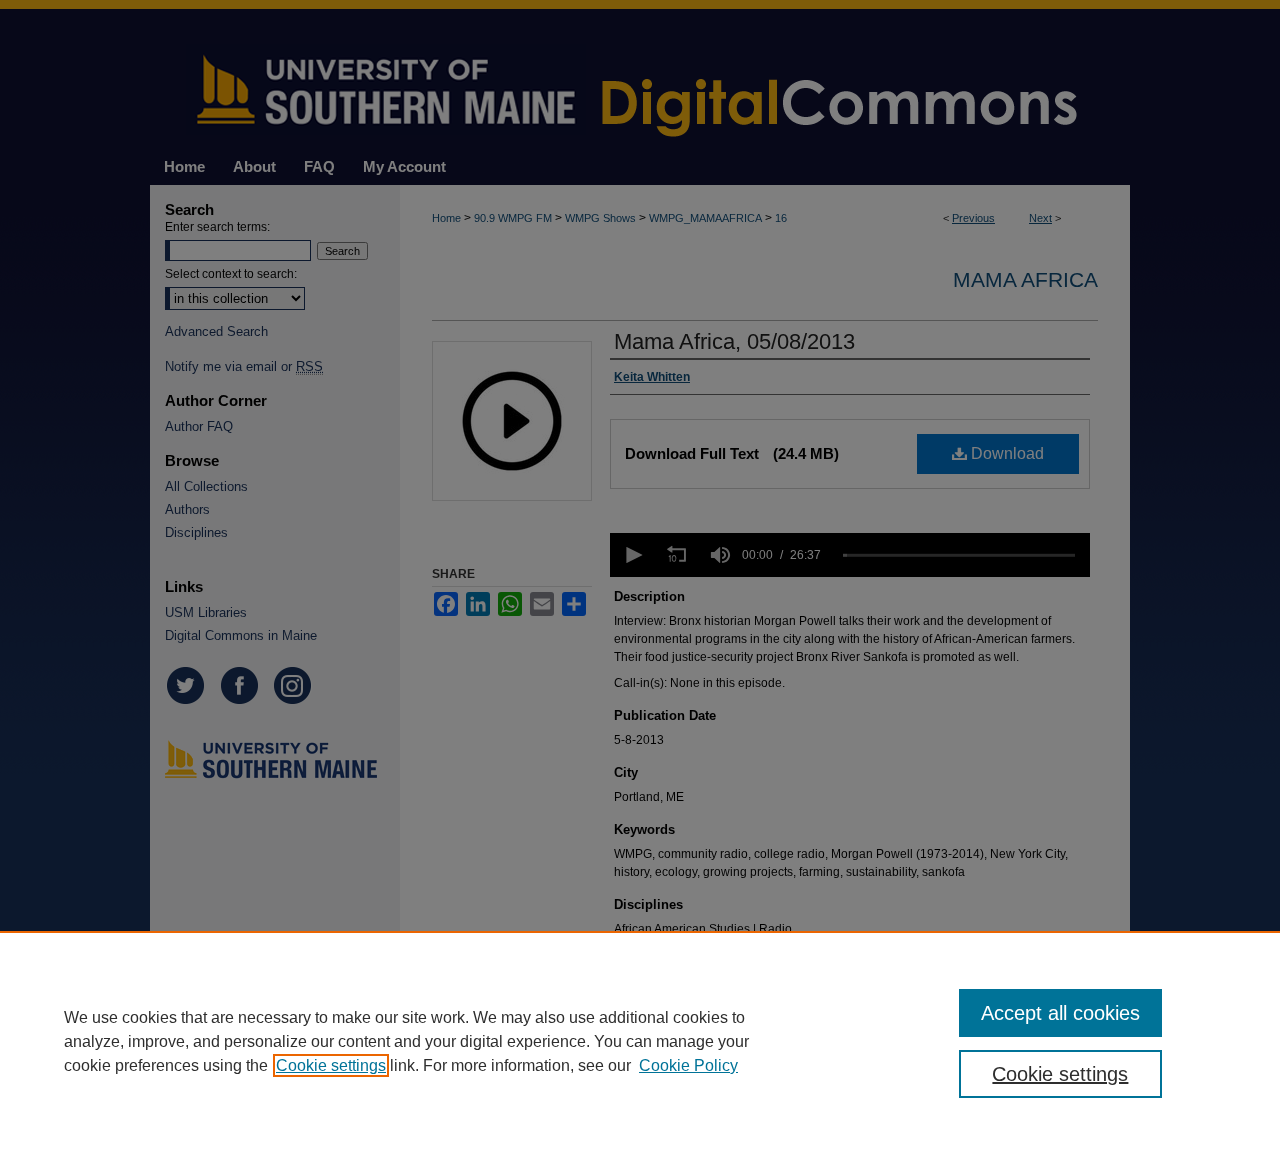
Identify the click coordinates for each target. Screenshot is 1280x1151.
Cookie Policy (688, 1065)
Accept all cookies (1060, 1013)
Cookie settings (331, 1065)
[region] (640, 1041)
